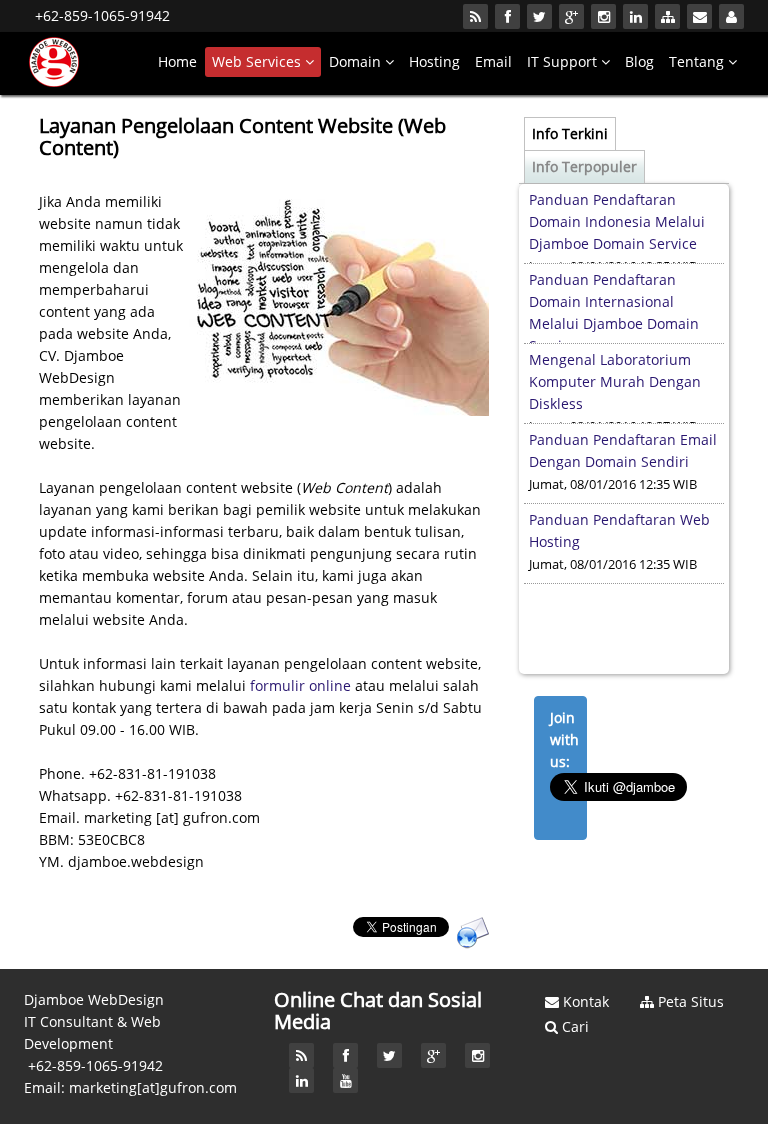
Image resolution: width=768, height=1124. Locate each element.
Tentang (698, 61)
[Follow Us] (507, 16)
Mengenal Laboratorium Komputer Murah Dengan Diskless (615, 319)
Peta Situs (689, 1001)
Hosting (434, 61)
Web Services (258, 61)
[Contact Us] (699, 16)
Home (177, 61)
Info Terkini (570, 133)
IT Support (564, 61)
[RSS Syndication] (475, 16)
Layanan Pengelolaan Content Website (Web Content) (242, 136)
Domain (357, 61)
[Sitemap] (667, 16)
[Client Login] (731, 16)
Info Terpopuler (584, 166)
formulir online (300, 685)
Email (493, 61)
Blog (639, 61)
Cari (573, 1026)
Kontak (584, 1001)
